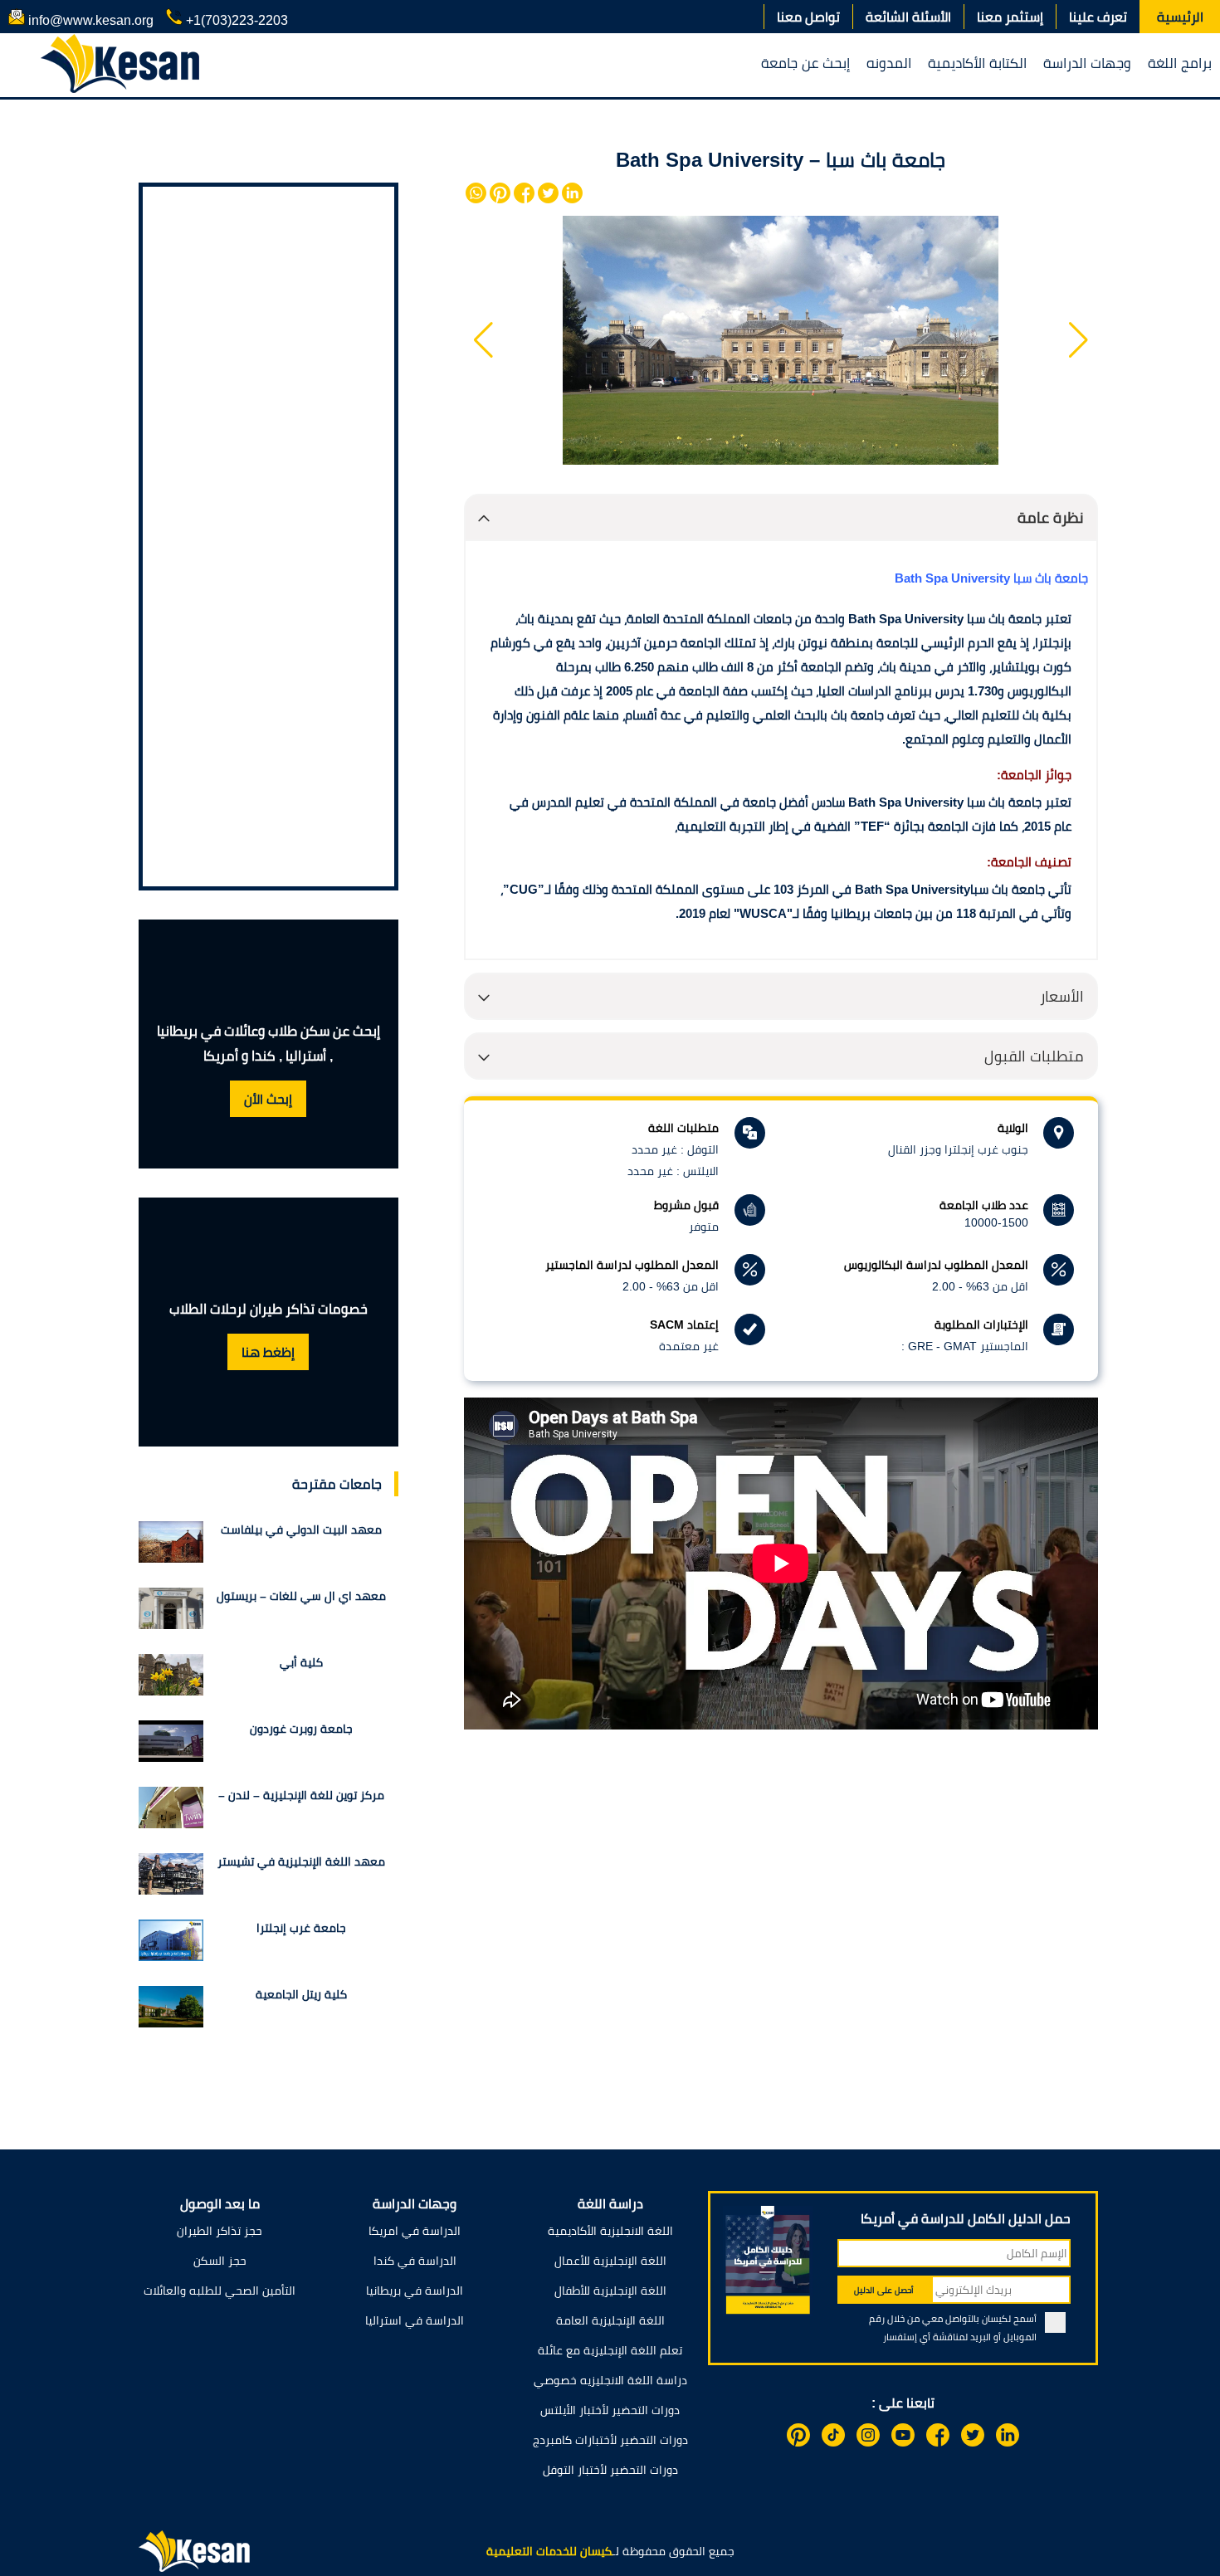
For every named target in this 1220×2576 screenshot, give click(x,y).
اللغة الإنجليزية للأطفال (610, 2291)
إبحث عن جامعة (805, 63)
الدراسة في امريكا (415, 2231)
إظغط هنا (268, 1352)
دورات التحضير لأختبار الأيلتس (610, 2410)
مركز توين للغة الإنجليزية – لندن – (301, 1795)
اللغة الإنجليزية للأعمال (610, 2261)
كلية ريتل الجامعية (301, 1994)
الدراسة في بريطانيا (415, 2291)
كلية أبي (301, 1662)
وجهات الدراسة (1087, 63)
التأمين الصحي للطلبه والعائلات (220, 2291)
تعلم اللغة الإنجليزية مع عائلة (610, 2350)
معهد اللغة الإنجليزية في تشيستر (301, 1861)
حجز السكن (220, 2261)
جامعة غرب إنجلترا (301, 1928)
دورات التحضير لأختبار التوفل (610, 2470)
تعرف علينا (1098, 17)
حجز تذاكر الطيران (220, 2231)
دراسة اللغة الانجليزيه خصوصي (610, 2380)
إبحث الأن (268, 1099)
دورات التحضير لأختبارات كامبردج (610, 2440)
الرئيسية (1180, 17)
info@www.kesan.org (89, 20)
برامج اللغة (1180, 63)
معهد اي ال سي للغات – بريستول (301, 1596)
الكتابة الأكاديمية (977, 63)
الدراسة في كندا (415, 2261)
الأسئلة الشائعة (908, 17)
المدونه (889, 63)
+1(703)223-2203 (235, 20)
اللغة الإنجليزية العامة (610, 2320)
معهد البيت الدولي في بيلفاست (301, 1529)
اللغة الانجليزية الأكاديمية (610, 2231)
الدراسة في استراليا (415, 2320)
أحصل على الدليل (884, 2290)
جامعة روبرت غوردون (301, 1729)
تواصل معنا (808, 17)
